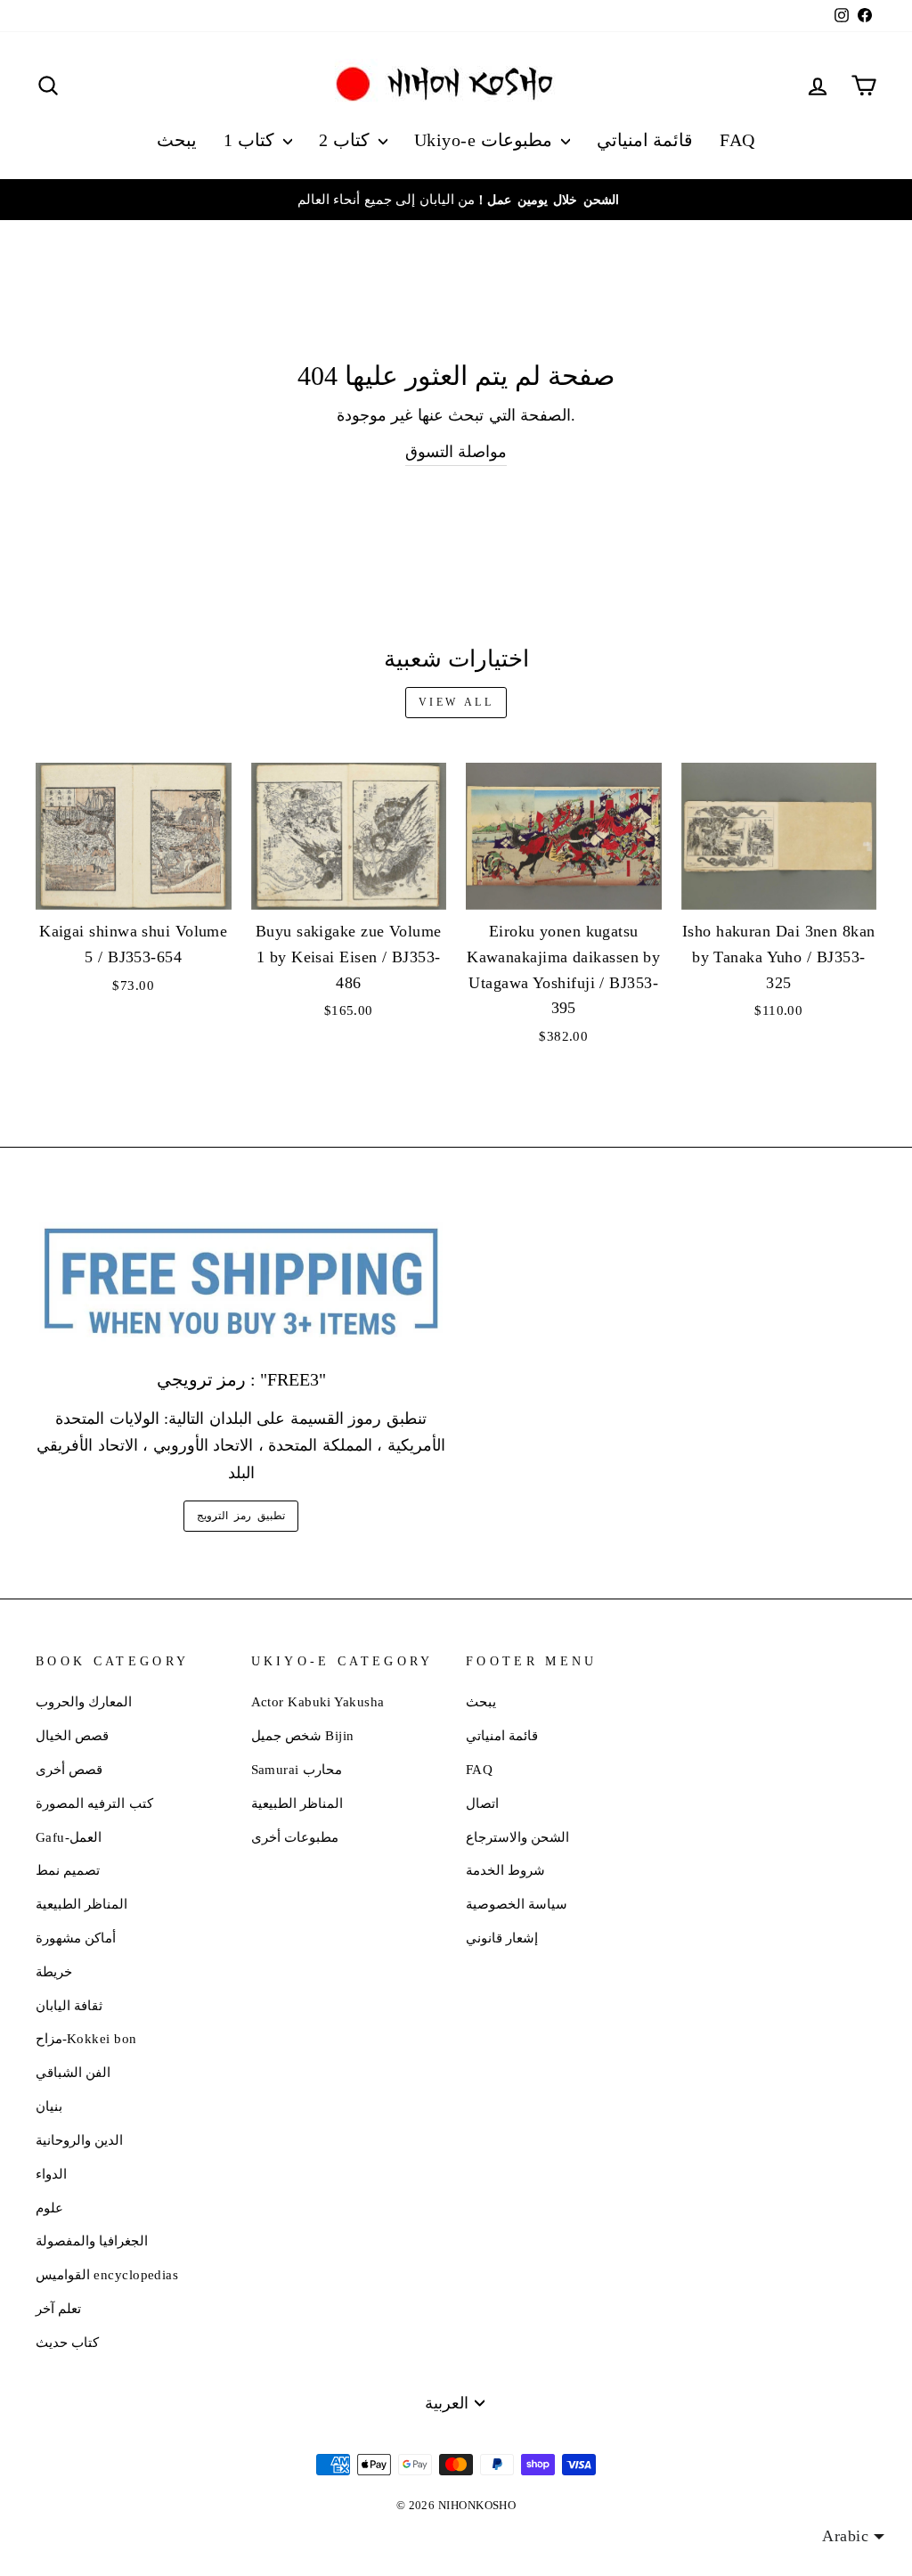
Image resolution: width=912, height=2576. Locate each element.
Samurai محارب (297, 1769)
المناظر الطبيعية (81, 1904)
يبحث (177, 140)
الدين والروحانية (79, 2140)
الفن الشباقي (73, 2072)
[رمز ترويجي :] (241, 1283)
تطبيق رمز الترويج (240, 1516)
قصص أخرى (69, 1769)
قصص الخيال (72, 1735)
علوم (49, 2208)
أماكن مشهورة (76, 1938)
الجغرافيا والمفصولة (92, 2241)
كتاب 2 (346, 140)
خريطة (54, 1971)
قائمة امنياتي (645, 140)
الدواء (51, 2174)
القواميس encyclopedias (107, 2274)
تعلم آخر (58, 2308)
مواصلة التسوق (456, 452)
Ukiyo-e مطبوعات (485, 140)
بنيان (49, 2106)
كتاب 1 (251, 140)
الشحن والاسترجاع (517, 1837)
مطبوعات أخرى (295, 1837)
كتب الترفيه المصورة (94, 1803)
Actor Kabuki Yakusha (318, 1701)
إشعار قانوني (502, 1938)
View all (456, 702)
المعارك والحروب (84, 1701)
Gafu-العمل (69, 1837)
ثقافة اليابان (69, 2005)
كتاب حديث (67, 2342)
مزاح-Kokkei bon (86, 2038)
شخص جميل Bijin (303, 1735)
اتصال (482, 1803)
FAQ (737, 140)
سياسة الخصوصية (517, 1904)
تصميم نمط (68, 1870)
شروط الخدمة (505, 1870)
